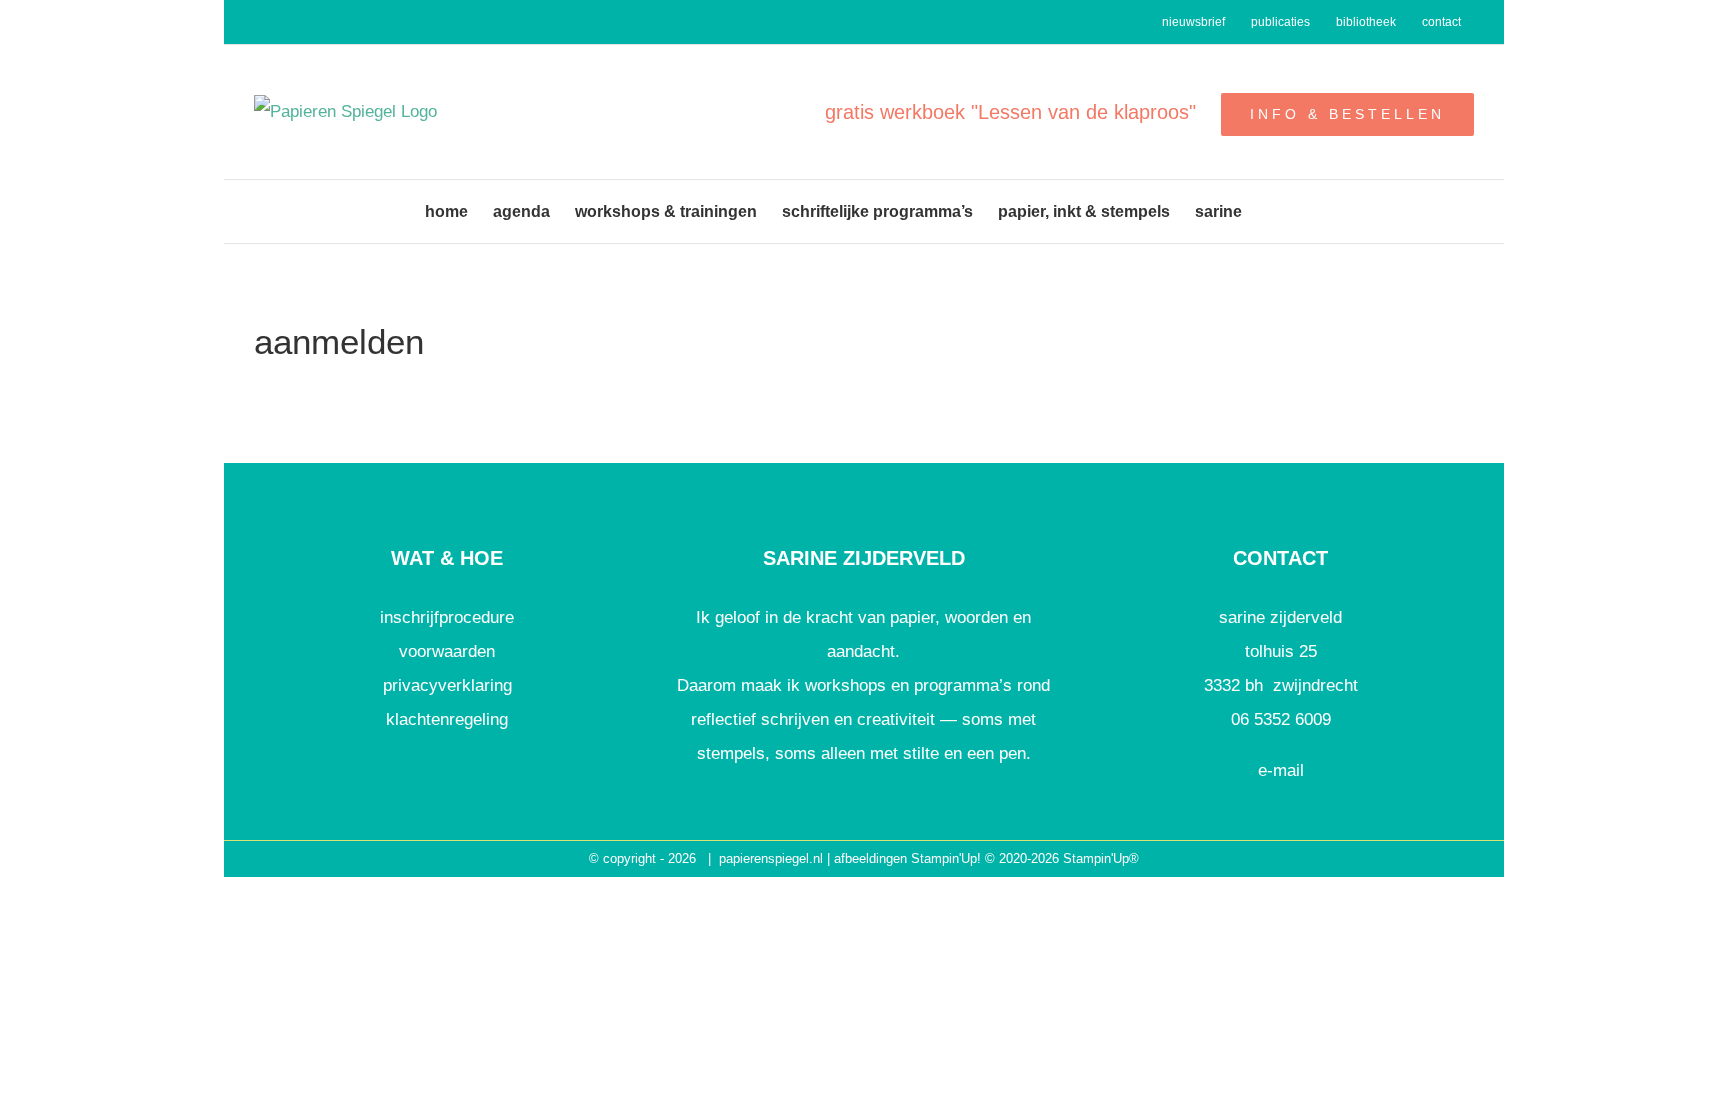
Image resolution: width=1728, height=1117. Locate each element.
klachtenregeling (447, 719)
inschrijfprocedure (447, 617)
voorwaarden (447, 651)
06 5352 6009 (1281, 719)
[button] (1273, 211)
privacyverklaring (447, 685)
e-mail (1281, 770)
